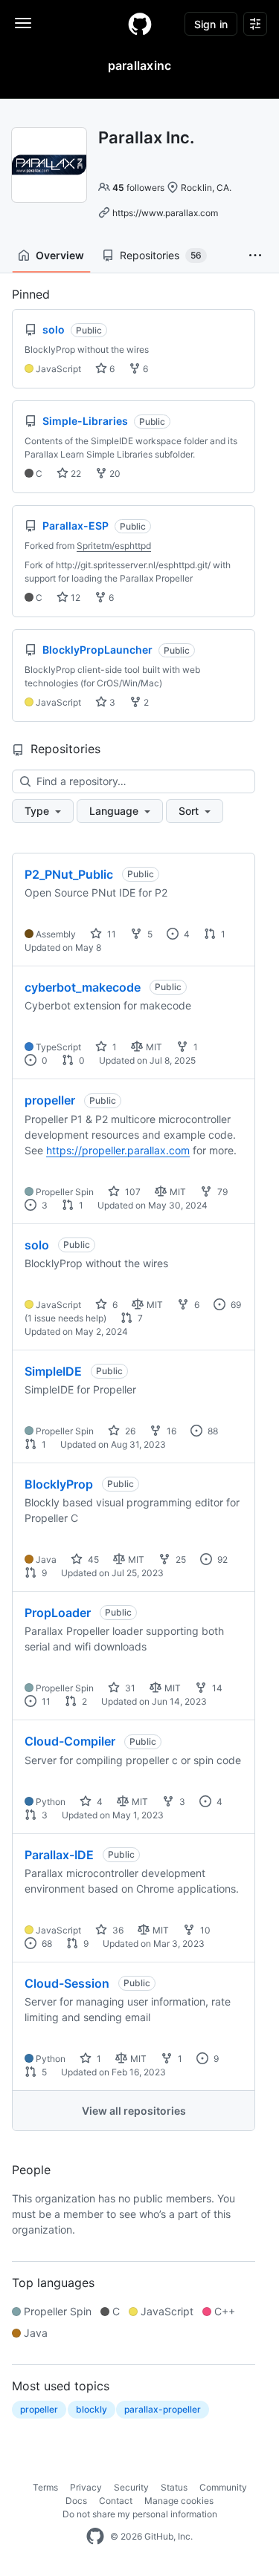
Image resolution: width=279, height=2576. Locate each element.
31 (129, 1688)
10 (204, 1930)
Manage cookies (179, 2501)
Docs (76, 2501)
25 (180, 1559)
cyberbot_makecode (83, 987)
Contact (116, 2501)
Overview (60, 255)
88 (212, 1431)
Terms (45, 2487)
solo (37, 1245)
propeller (50, 1100)
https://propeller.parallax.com (118, 1150)
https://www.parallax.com (165, 213)
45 (92, 1559)
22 (75, 474)
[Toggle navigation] (23, 23)
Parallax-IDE (59, 1855)
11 (110, 934)
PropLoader (58, 1613)
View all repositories (134, 2111)
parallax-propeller (163, 2409)
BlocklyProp (59, 1484)
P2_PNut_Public (69, 874)
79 (221, 1192)
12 (74, 598)
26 (129, 1431)
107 (132, 1192)
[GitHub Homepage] (95, 2537)
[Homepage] (140, 24)
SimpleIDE (53, 1371)
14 (216, 1688)
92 (221, 1559)
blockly (92, 2409)
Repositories (161, 255)
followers (138, 188)
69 (235, 1305)
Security (131, 2487)
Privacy (86, 2487)
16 (170, 1431)
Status (174, 2487)
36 (117, 1930)
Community (223, 2487)
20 (114, 474)
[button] (255, 256)
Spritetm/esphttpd (114, 546)
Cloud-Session (67, 1983)
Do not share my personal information (140, 2514)
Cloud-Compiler (70, 1741)
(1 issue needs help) (65, 1318)
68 (46, 1944)
